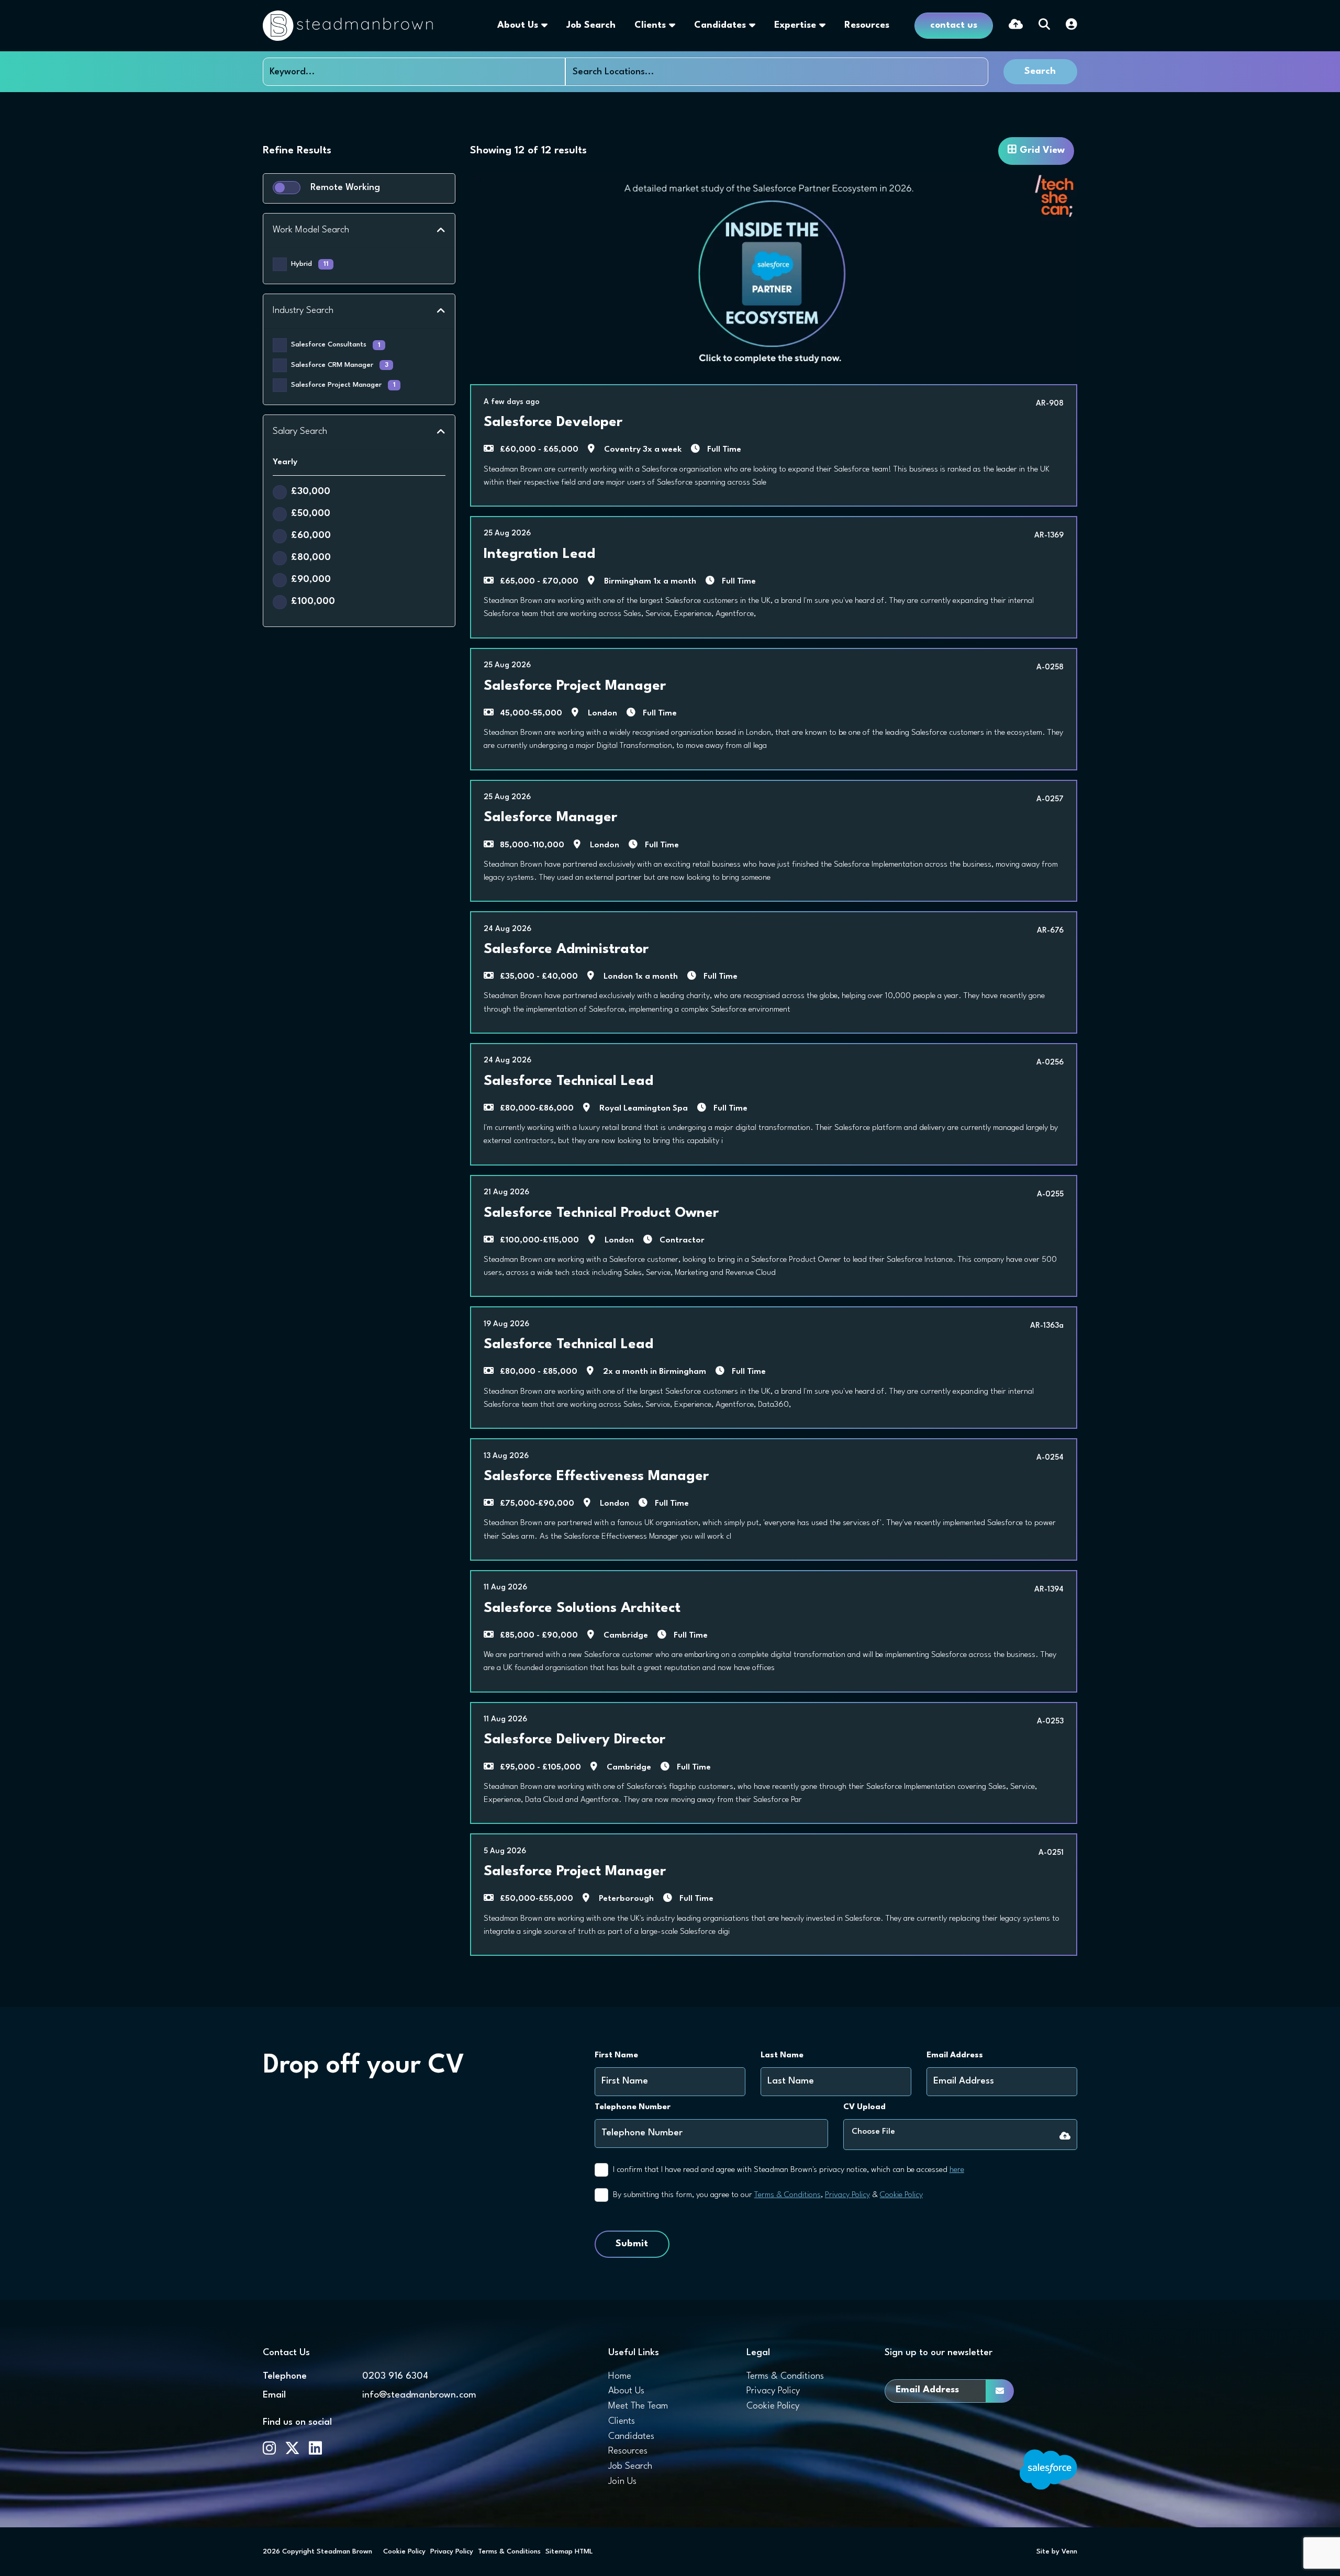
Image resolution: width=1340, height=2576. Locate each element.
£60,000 (311, 536)
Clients (650, 25)
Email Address (955, 2055)
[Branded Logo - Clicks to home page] (348, 26)
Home (620, 2376)
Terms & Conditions (788, 2195)
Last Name (782, 2055)
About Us (518, 25)
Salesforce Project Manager (343, 385)
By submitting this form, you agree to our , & (768, 2195)
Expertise (795, 25)
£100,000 (313, 602)
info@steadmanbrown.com (419, 2395)
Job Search (591, 25)
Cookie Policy (901, 2195)
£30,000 (311, 492)
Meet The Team (638, 2406)
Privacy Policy (847, 2195)
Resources (867, 25)
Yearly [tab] (285, 462)
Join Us (622, 2482)
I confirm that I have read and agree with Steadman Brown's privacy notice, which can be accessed (789, 2170)
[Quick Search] (1044, 26)
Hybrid (310, 264)
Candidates (720, 25)
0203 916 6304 (395, 2376)
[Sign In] (1071, 26)
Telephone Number (633, 2107)
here (957, 2170)
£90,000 (311, 580)
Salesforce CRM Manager (340, 365)
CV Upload (864, 2107)
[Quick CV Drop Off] (1016, 26)
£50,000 (311, 514)
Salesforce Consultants (336, 345)
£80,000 (311, 558)
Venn (1069, 2552)
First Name (616, 2055)
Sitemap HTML (569, 2552)
